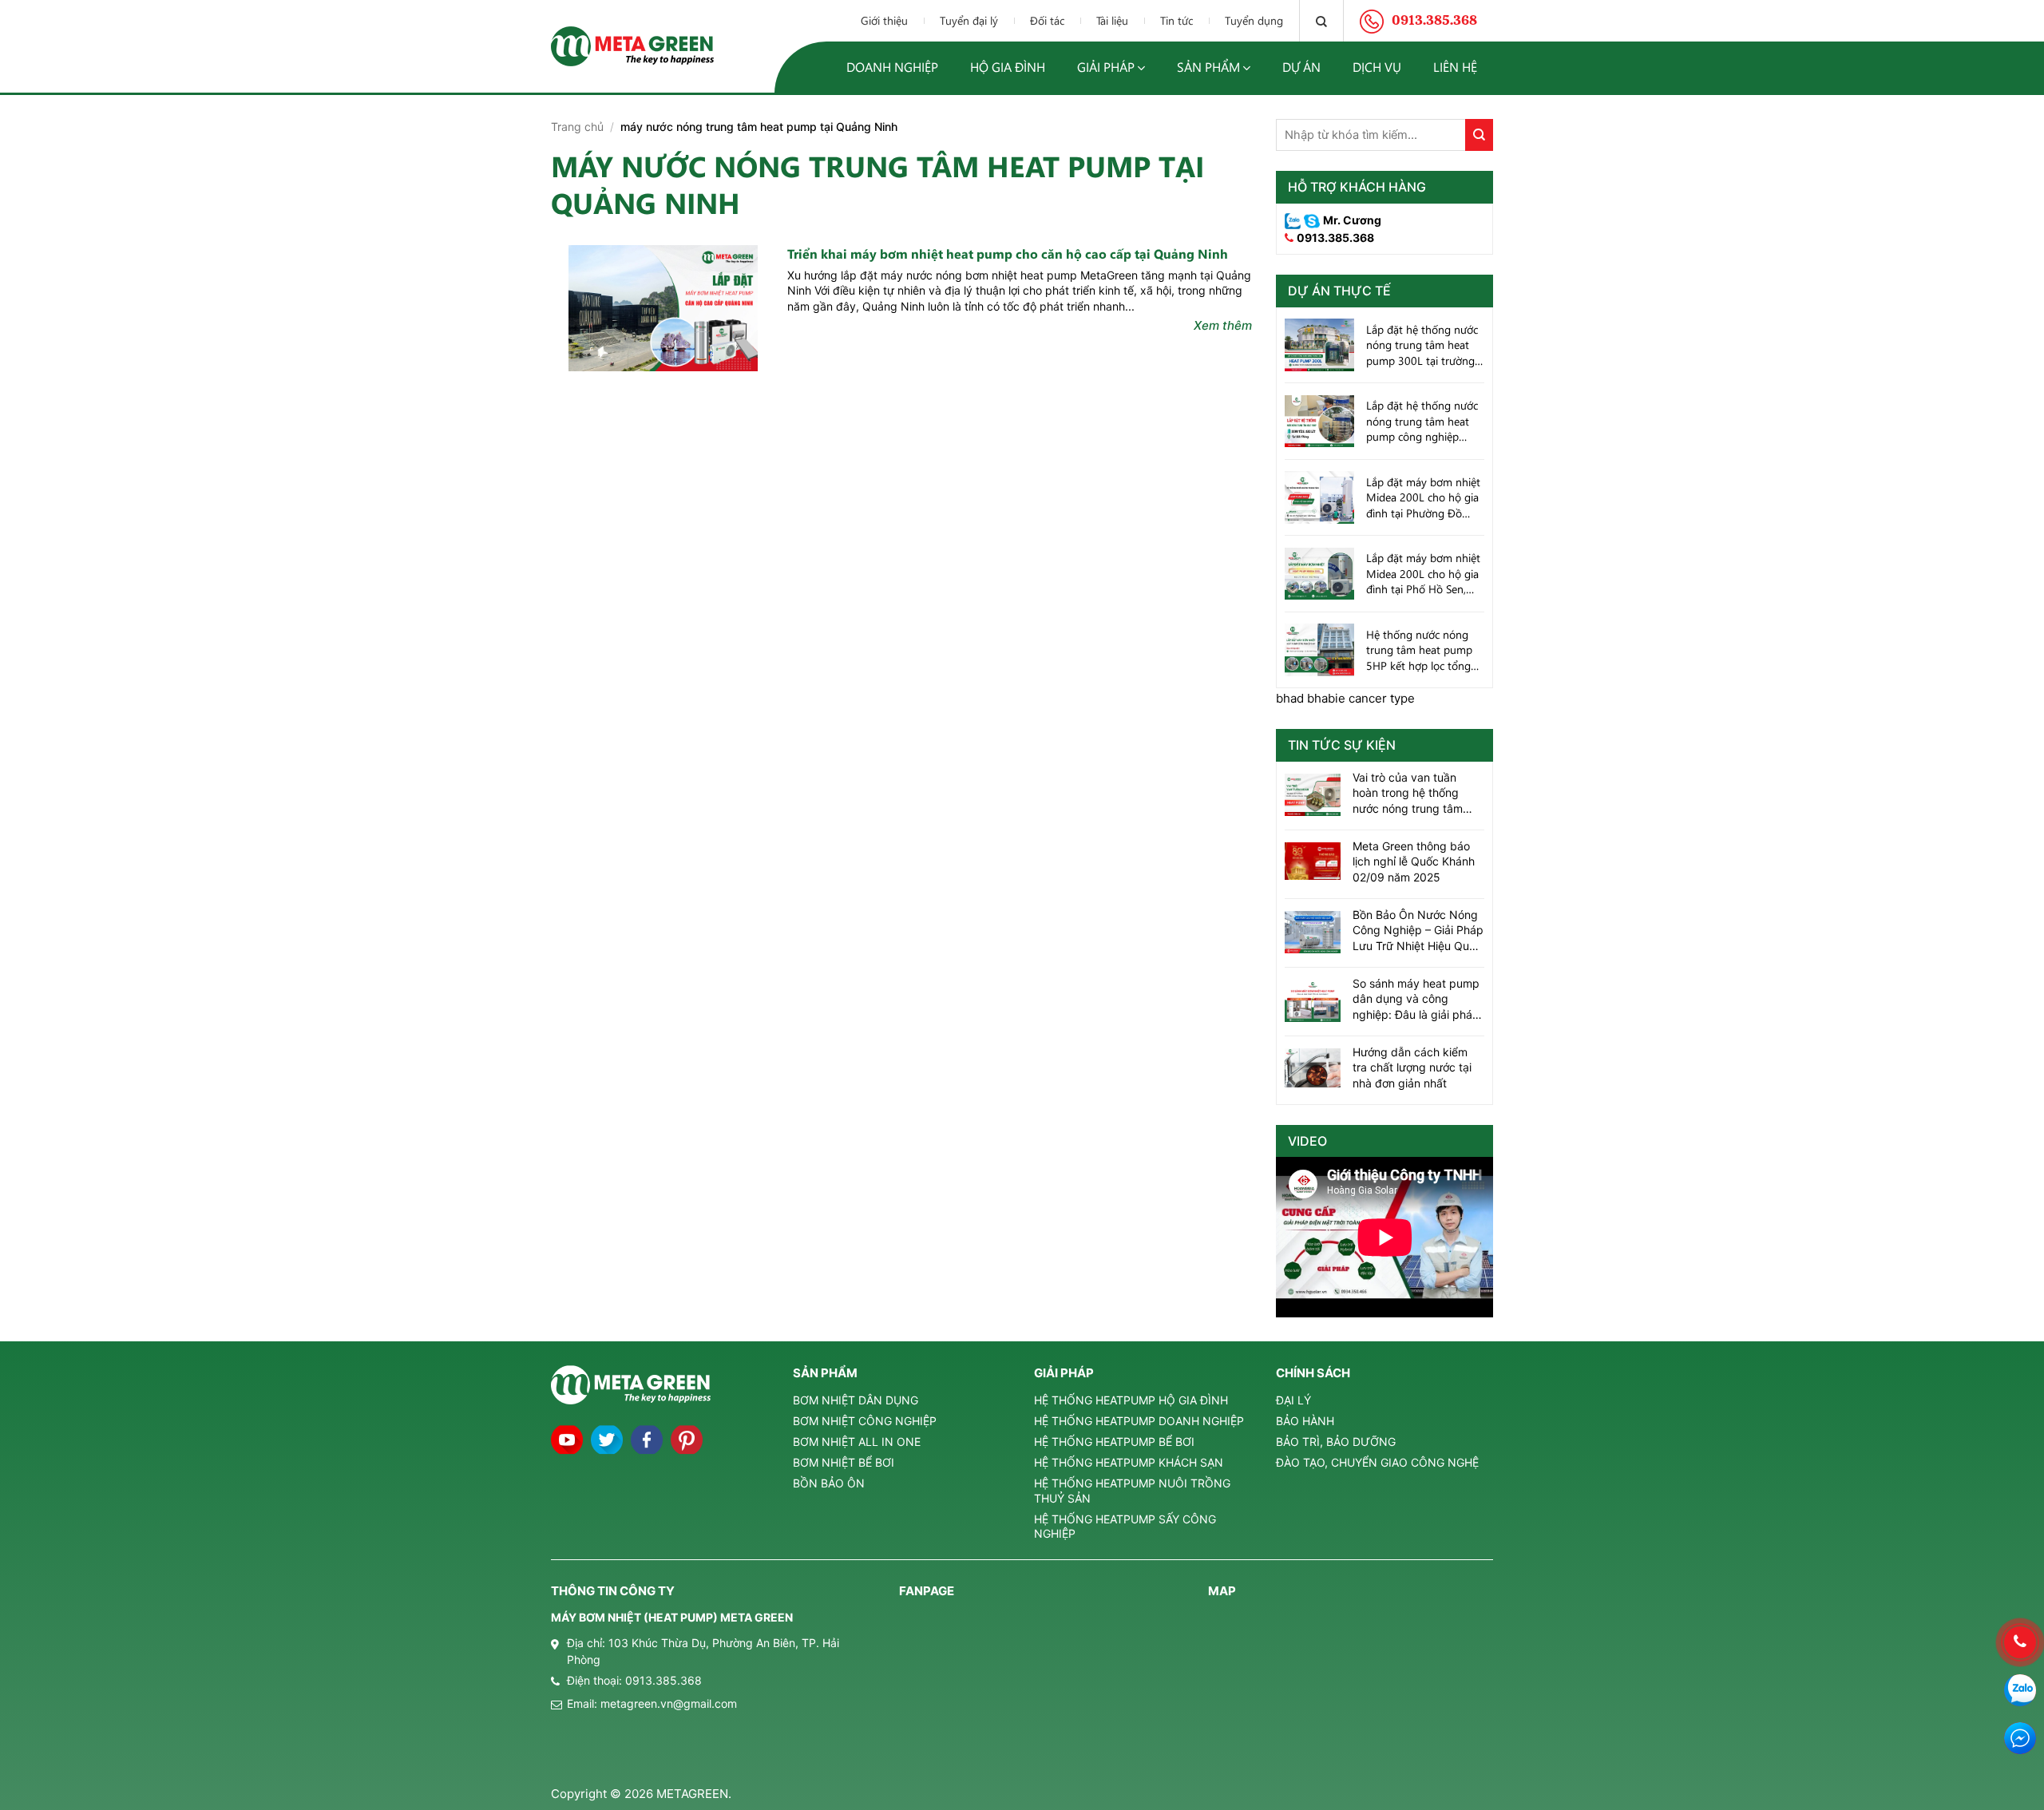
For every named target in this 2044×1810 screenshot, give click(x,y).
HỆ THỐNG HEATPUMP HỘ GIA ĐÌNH (1131, 1400)
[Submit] (1479, 135)
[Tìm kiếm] (1321, 21)
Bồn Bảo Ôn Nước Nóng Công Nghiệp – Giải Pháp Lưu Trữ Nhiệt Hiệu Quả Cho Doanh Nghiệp (1418, 931)
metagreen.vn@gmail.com (669, 1703)
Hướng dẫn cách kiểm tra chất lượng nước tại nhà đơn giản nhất (1412, 1067)
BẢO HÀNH (1305, 1421)
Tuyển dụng (1254, 20)
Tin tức (1176, 20)
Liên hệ (1455, 67)
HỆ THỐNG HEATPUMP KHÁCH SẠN (1129, 1462)
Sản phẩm (1208, 67)
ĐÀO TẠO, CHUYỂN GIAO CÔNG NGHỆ (1377, 1462)
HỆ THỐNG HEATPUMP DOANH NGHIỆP (1139, 1421)
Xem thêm (1223, 325)
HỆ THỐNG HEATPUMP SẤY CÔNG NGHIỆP (1125, 1526)
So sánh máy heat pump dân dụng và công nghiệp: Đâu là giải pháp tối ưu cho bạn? (1416, 1000)
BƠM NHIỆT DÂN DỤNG (856, 1400)
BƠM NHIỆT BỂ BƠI (844, 1462)
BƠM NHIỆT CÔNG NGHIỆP (865, 1421)
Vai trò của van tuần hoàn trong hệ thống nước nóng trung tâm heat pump (1408, 794)
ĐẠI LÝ (1293, 1400)
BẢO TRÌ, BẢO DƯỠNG (1336, 1442)
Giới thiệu (884, 20)
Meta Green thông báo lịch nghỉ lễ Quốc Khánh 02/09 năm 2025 (1414, 861)
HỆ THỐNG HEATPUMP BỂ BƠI (1114, 1442)
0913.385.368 (1335, 238)
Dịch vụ (1377, 67)
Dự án (1301, 67)
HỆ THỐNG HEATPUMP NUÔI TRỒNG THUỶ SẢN (1132, 1490)
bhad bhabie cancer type (1345, 698)
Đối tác (1047, 20)
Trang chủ (577, 127)
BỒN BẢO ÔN (829, 1483)
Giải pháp (1106, 67)
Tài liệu (1112, 20)
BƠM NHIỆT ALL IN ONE (857, 1442)
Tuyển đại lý (969, 20)
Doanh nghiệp (892, 67)
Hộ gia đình (1008, 67)
